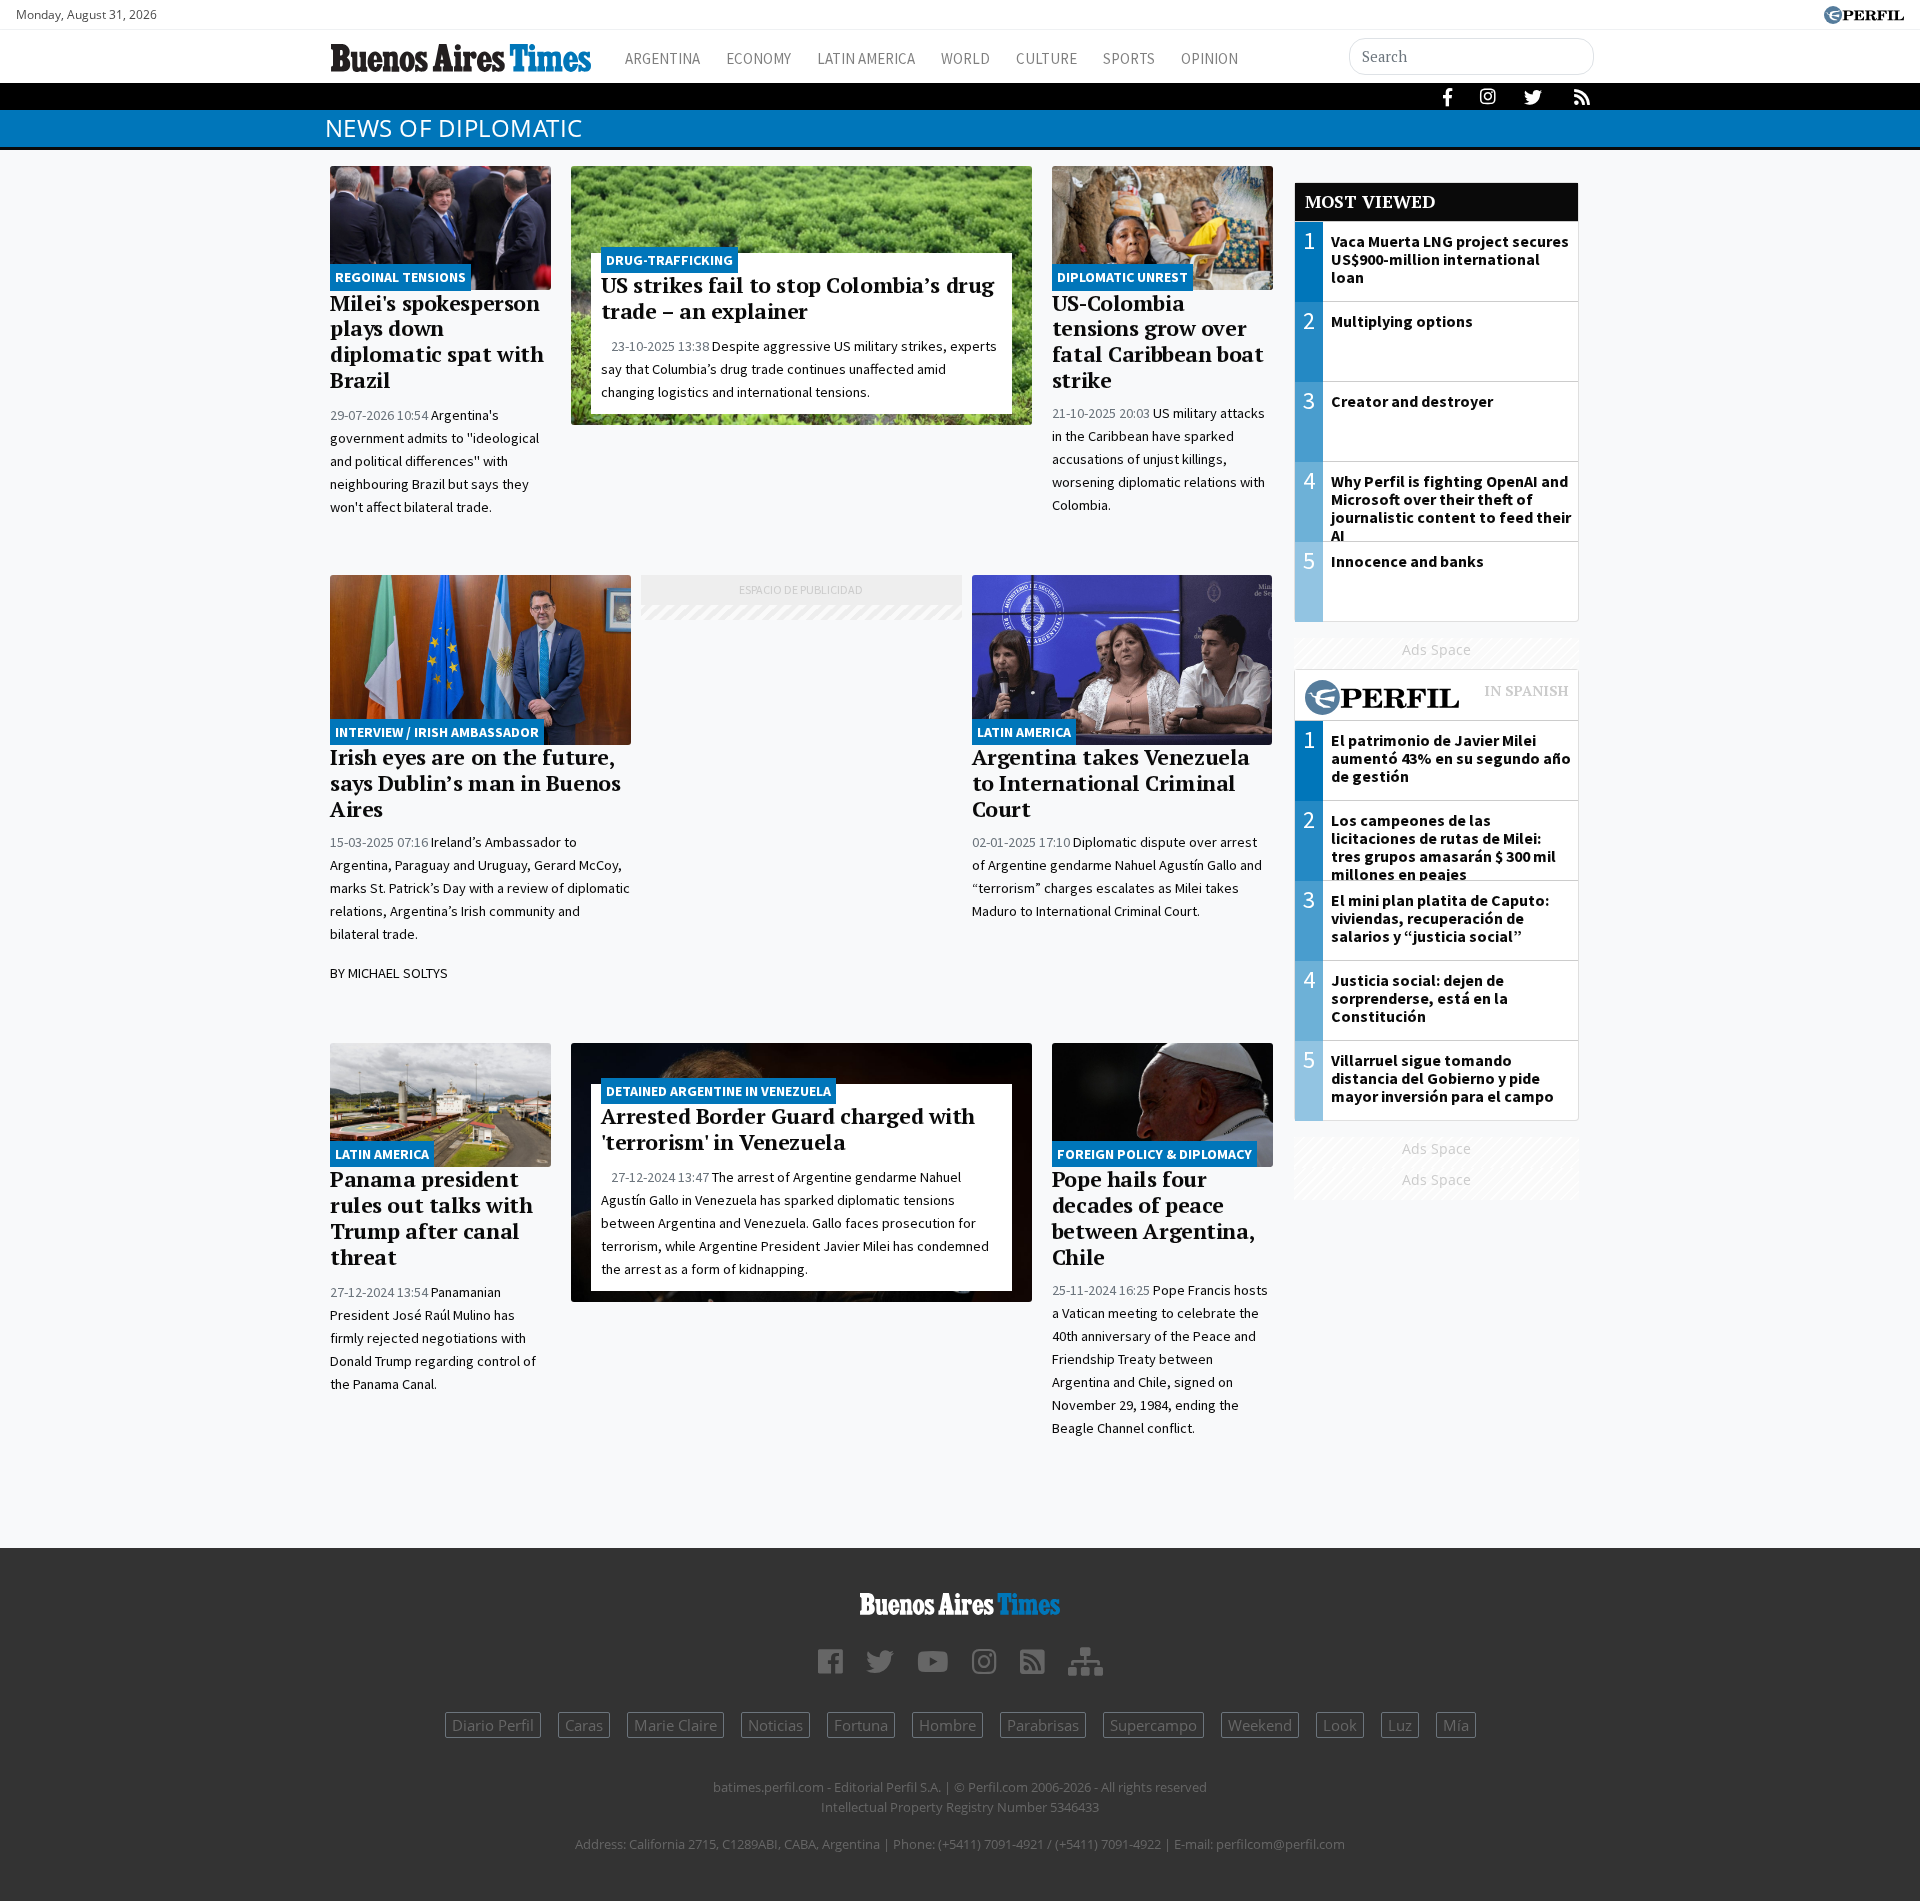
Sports (1129, 58)
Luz (1400, 1725)
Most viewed (1370, 201)
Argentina (662, 58)
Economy (758, 58)
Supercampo (1153, 1725)
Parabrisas (1043, 1725)
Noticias (775, 1725)
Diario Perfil (493, 1725)
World (965, 58)
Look (1340, 1725)
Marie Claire (675, 1725)
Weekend (1260, 1725)
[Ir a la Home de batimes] (960, 1600)
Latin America (866, 58)
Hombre (947, 1725)
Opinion (1209, 58)
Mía (1456, 1725)
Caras (584, 1725)
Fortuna (861, 1725)
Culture (1046, 58)
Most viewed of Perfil (1437, 700)
